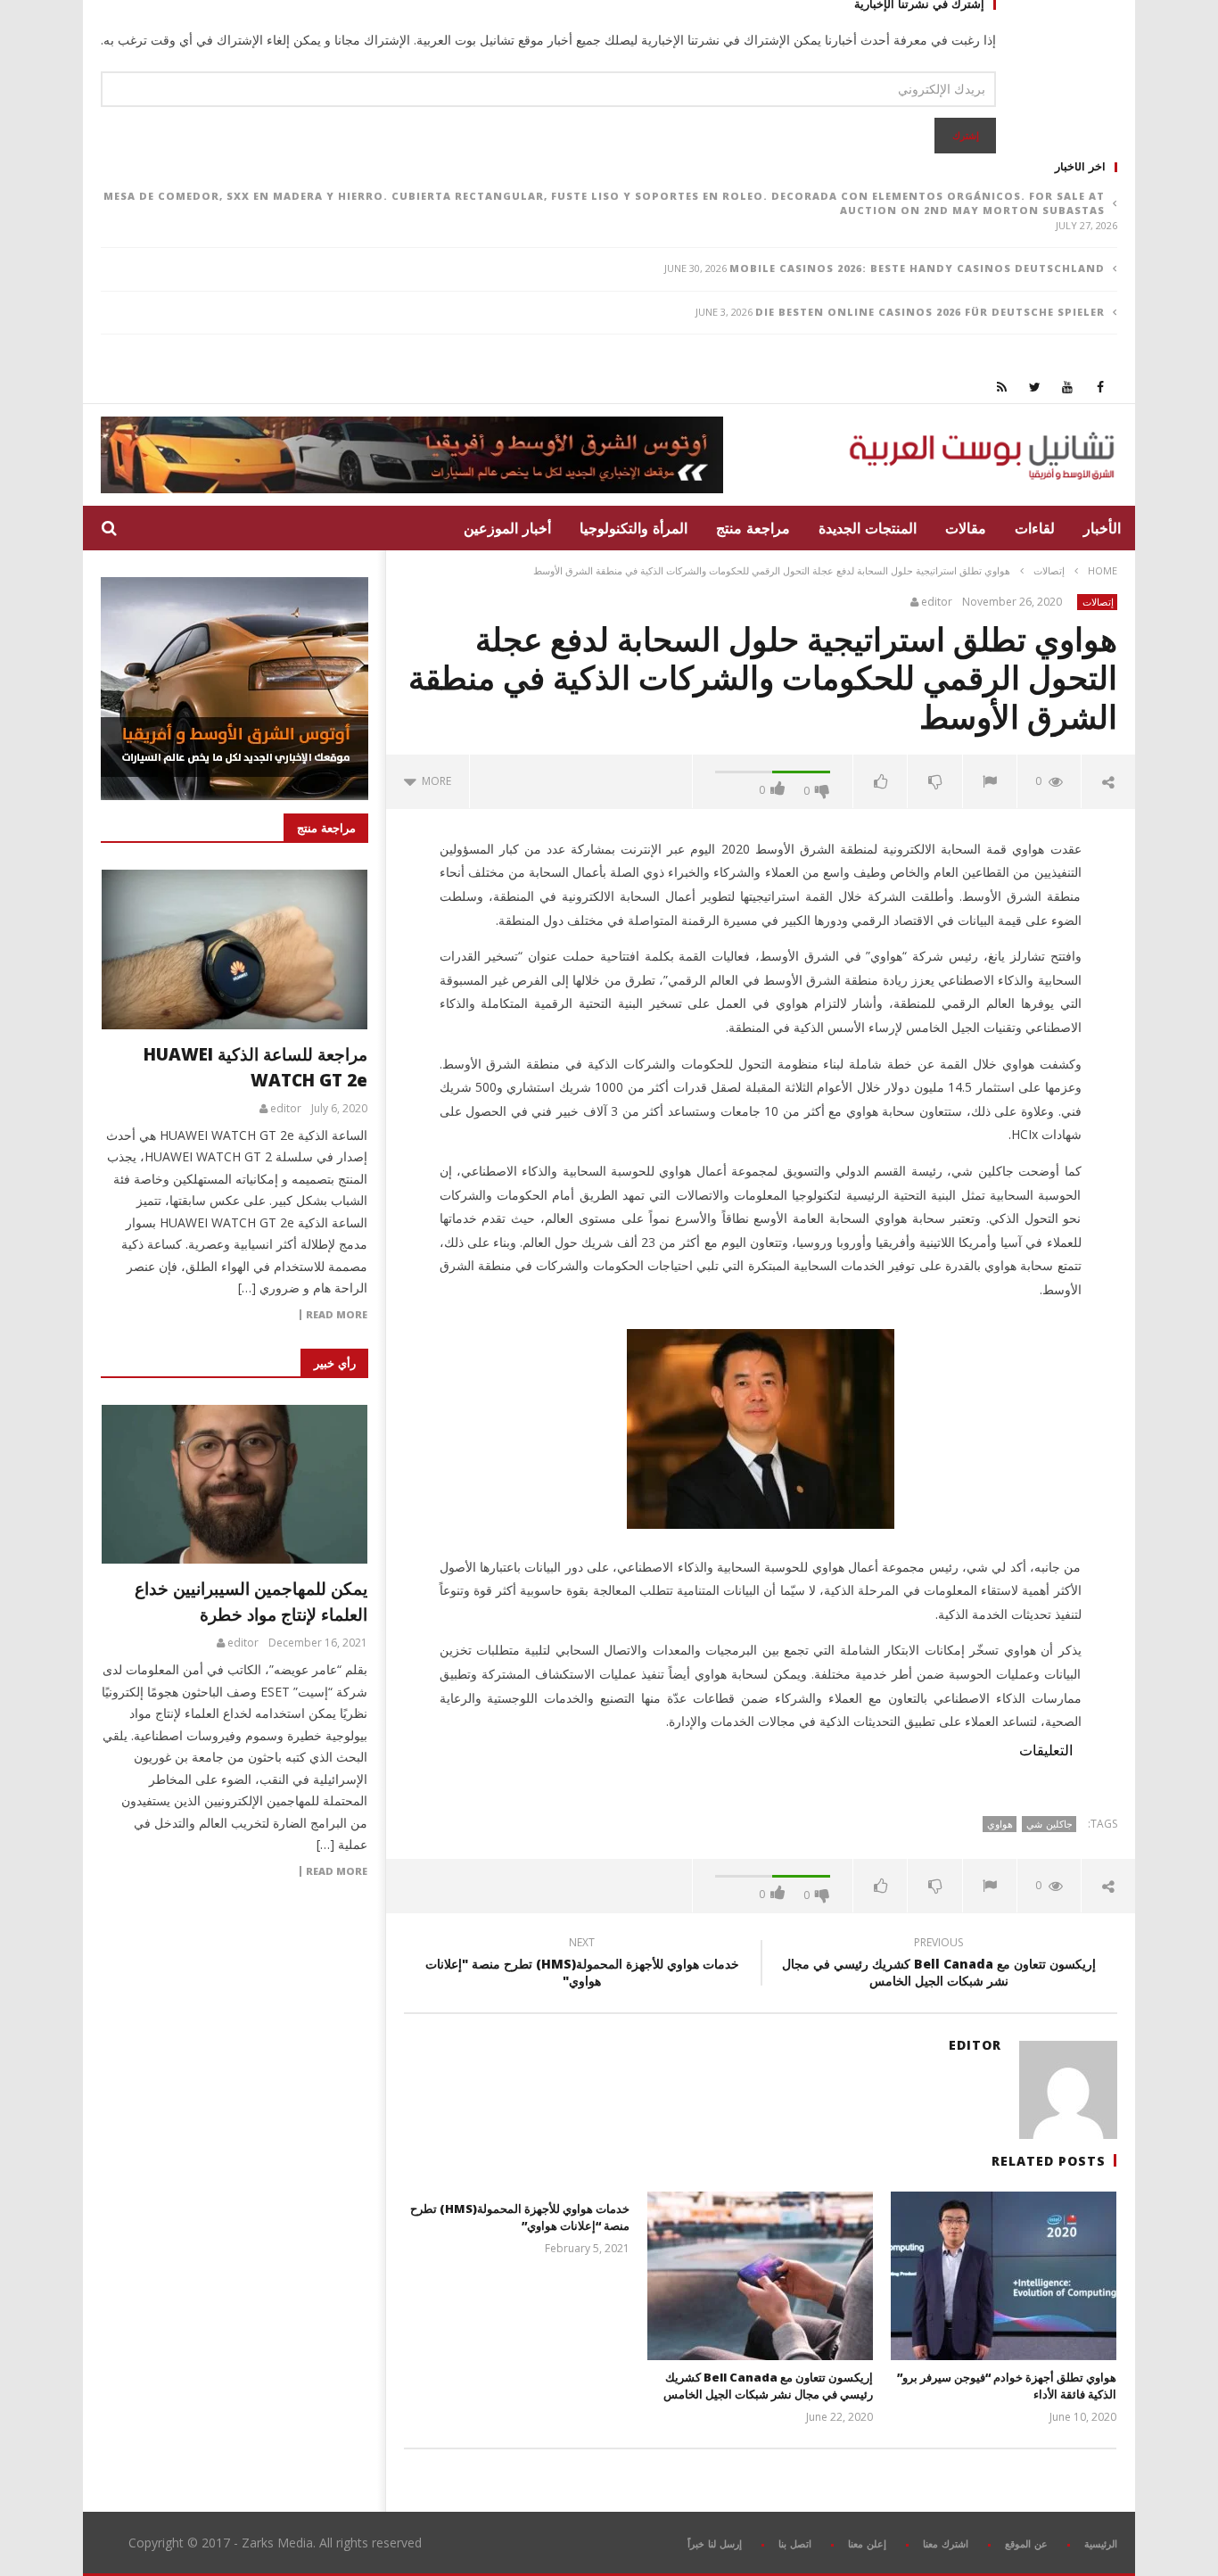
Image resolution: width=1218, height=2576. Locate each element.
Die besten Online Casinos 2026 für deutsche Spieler (930, 312)
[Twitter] (1035, 387)
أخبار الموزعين (507, 528)
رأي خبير (335, 1363)
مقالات (966, 528)
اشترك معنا (946, 2543)
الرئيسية (1101, 2543)
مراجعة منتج (753, 528)
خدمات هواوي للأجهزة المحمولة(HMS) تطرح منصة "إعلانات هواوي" (582, 1964)
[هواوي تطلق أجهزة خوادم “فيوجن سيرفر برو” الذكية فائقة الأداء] (1004, 2276)
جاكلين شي (1049, 1824)
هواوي (1000, 1824)
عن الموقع (1026, 2543)
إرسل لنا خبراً (715, 2543)
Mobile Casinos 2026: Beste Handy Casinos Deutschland (917, 268)
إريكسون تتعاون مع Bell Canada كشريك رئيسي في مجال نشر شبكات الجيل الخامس (939, 1964)
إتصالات (1049, 570)
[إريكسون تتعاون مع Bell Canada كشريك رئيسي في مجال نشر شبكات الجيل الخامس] (760, 2276)
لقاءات (1035, 528)
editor (937, 602)
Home (1103, 570)
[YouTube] (1068, 387)
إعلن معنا (867, 2543)
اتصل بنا (795, 2543)
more (434, 781)
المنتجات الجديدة (868, 528)
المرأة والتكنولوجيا (634, 528)
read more (337, 1315)
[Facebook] (1101, 387)
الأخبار (1102, 528)
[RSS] (1002, 387)
